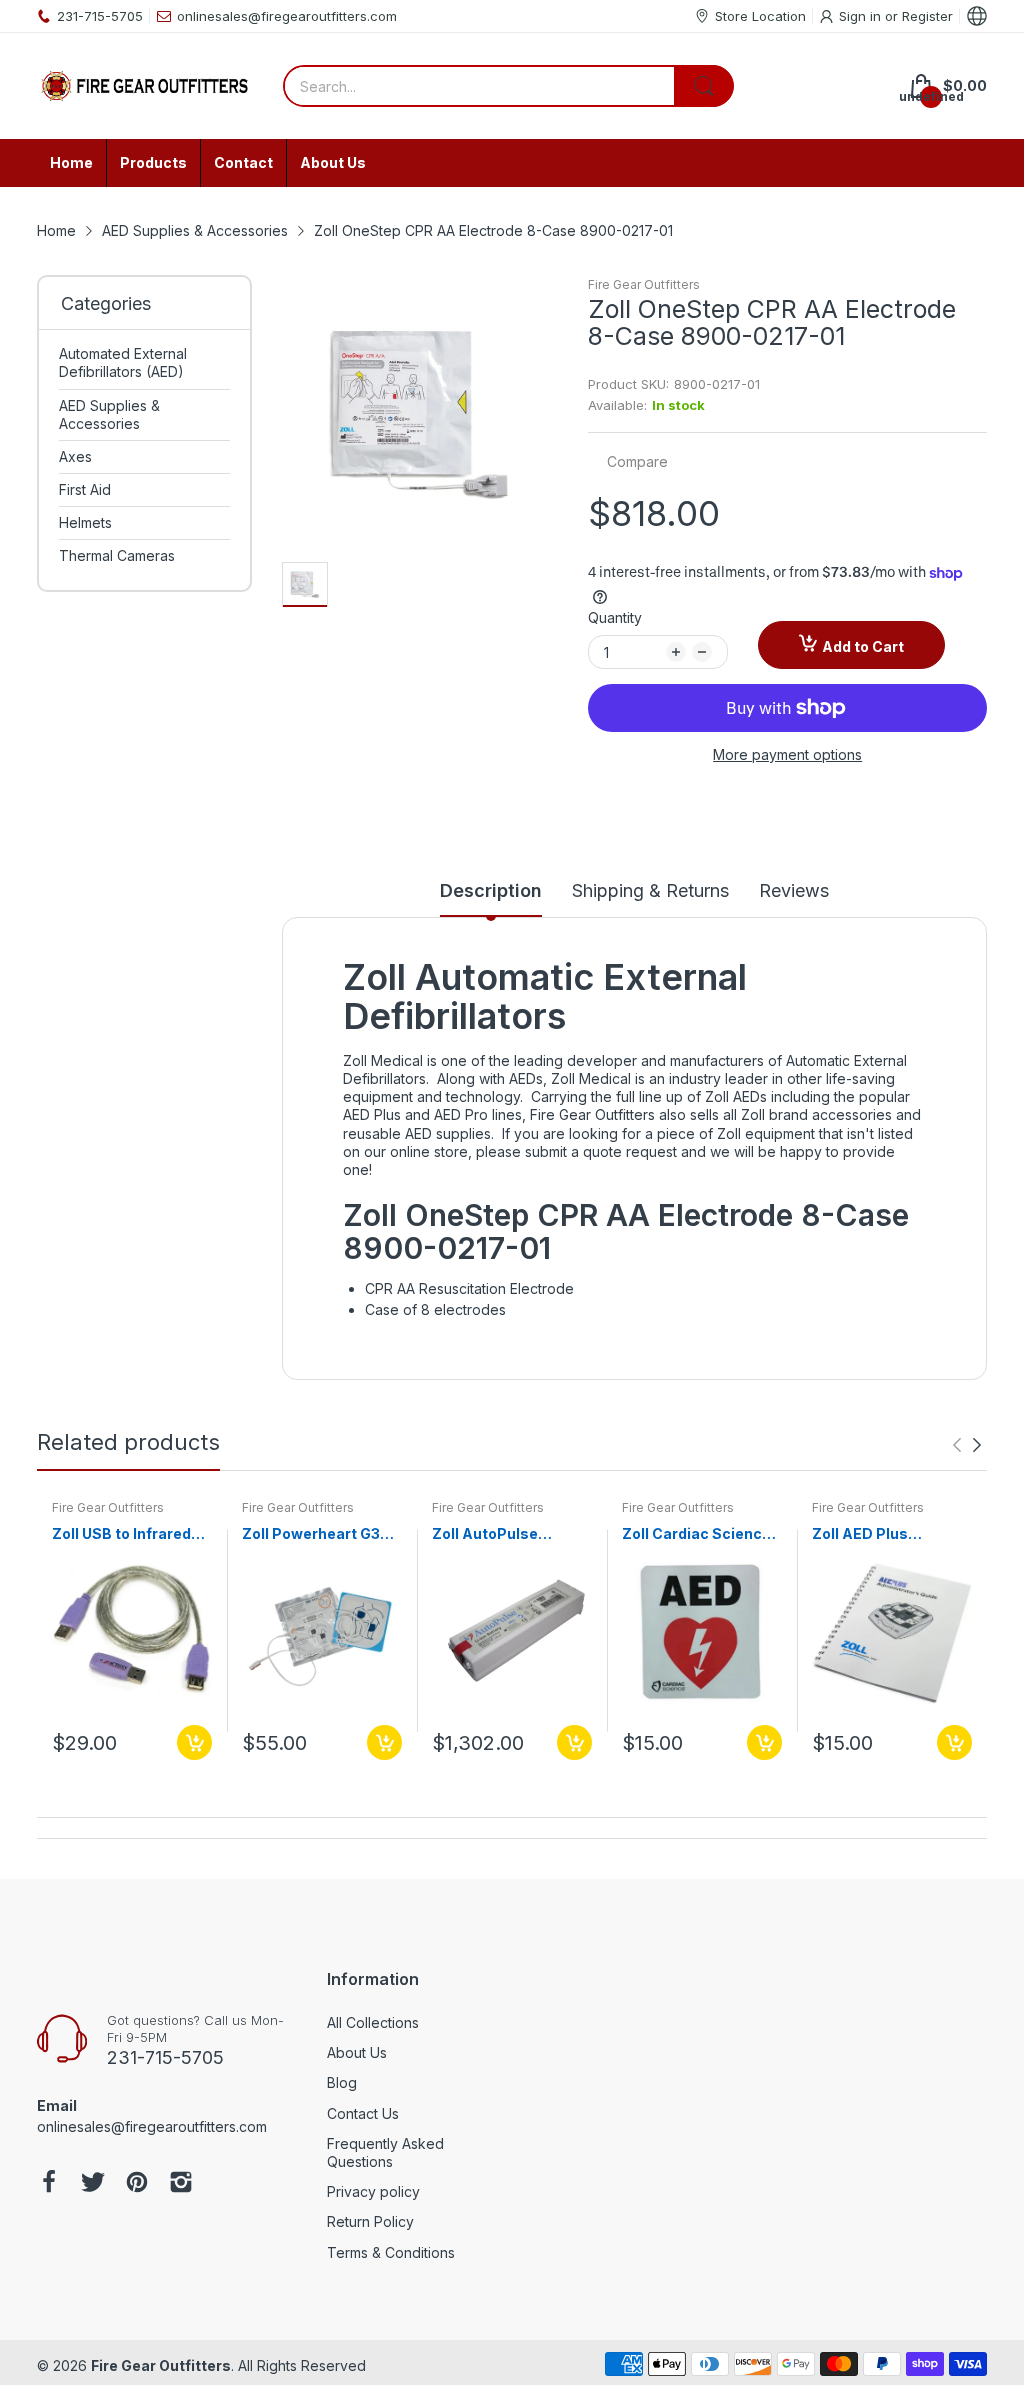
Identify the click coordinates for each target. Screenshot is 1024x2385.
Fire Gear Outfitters (644, 284)
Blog (342, 2082)
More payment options (787, 754)
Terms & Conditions (391, 2252)
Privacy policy (373, 2191)
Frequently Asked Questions (385, 2152)
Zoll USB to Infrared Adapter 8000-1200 (124, 1534)
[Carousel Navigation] (967, 1445)
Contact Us (363, 2113)
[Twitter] (93, 2184)
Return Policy (370, 2221)
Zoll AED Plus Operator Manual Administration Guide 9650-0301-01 (889, 1534)
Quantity (615, 617)
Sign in (862, 16)
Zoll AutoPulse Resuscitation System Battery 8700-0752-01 (488, 1534)
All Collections (373, 2022)
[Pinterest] (137, 2184)
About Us (357, 2052)
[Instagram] (181, 2184)
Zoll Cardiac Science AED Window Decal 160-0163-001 (696, 1534)
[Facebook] (49, 2184)
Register (927, 16)
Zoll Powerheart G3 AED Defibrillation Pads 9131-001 (311, 1534)
